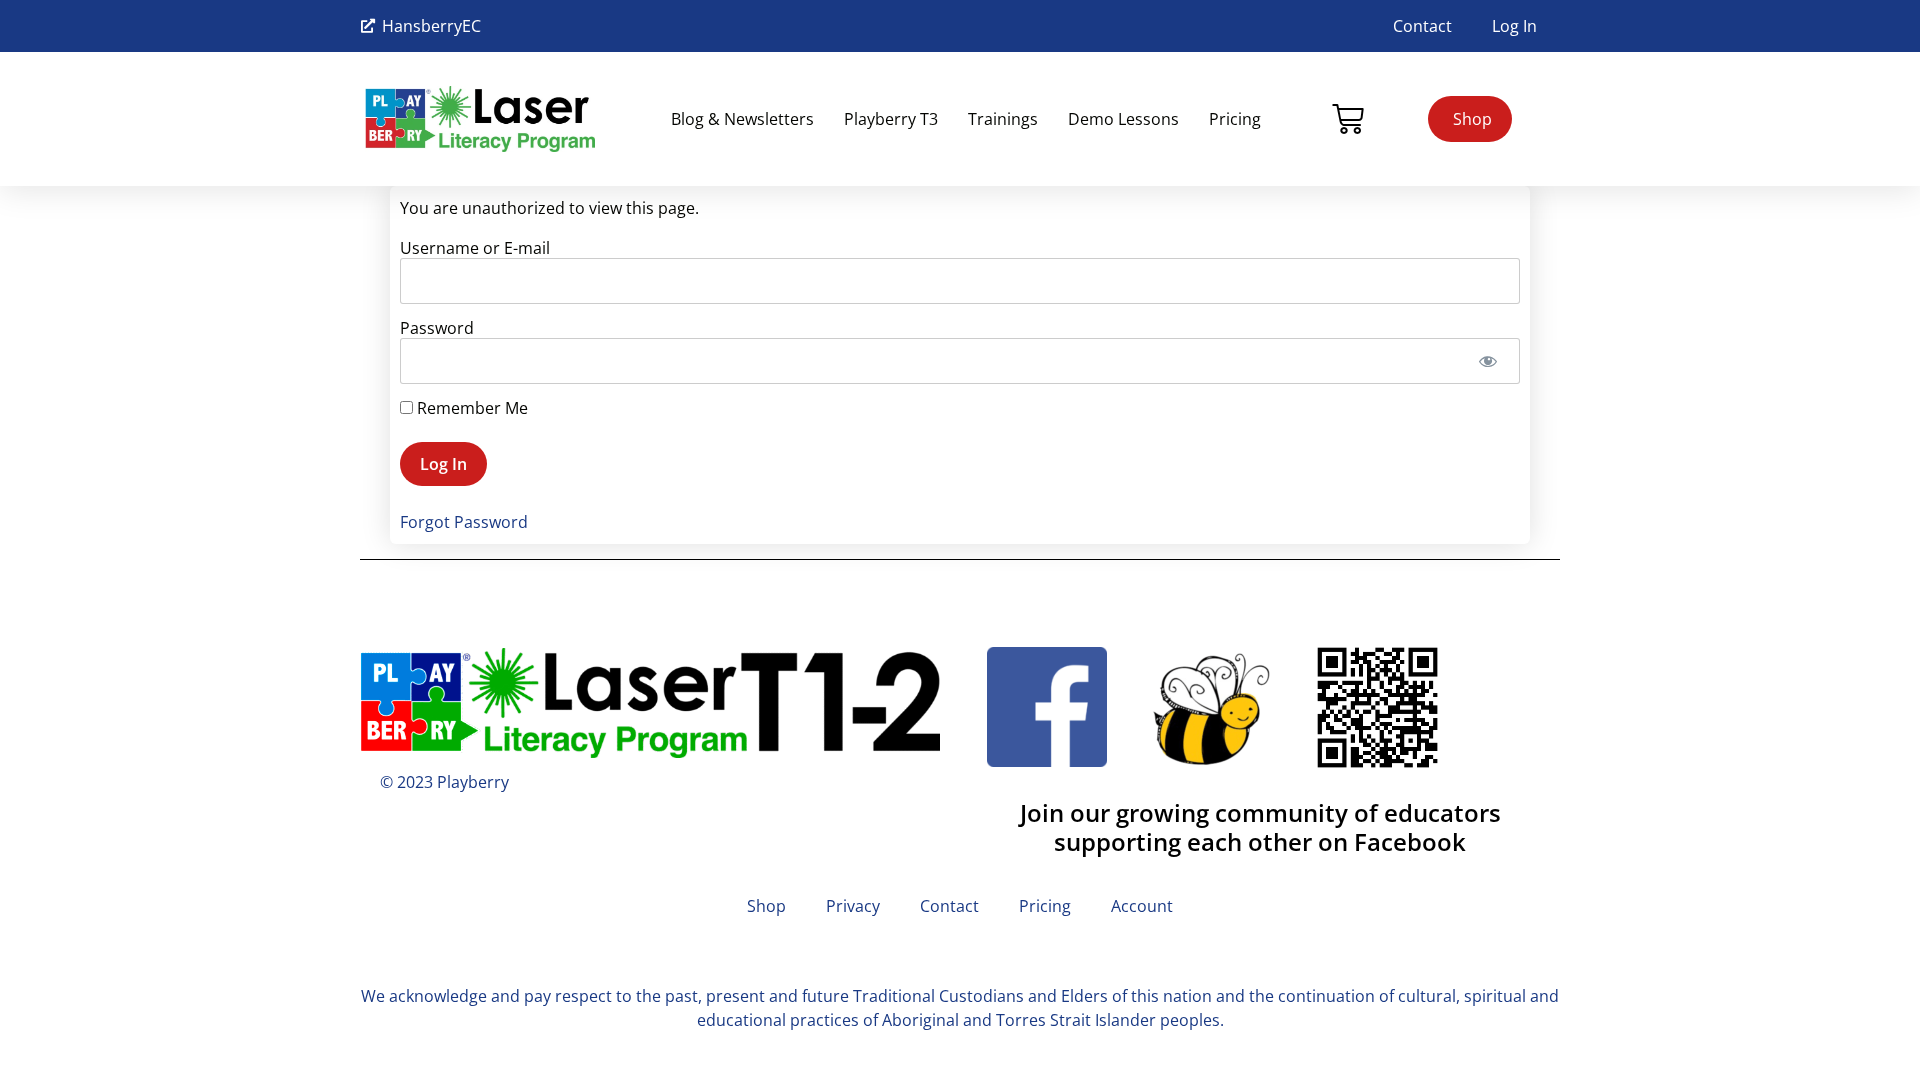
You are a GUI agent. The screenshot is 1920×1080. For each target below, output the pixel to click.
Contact (1422, 26)
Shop (766, 906)
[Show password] (1487, 361)
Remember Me (470, 408)
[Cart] (1348, 119)
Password (437, 328)
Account (1142, 906)
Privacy (853, 906)
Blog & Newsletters (742, 119)
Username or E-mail (475, 248)
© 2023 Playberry (444, 782)
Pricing (1235, 119)
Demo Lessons (1123, 119)
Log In (1514, 26)
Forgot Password (464, 522)
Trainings (1003, 119)
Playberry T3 (891, 119)
